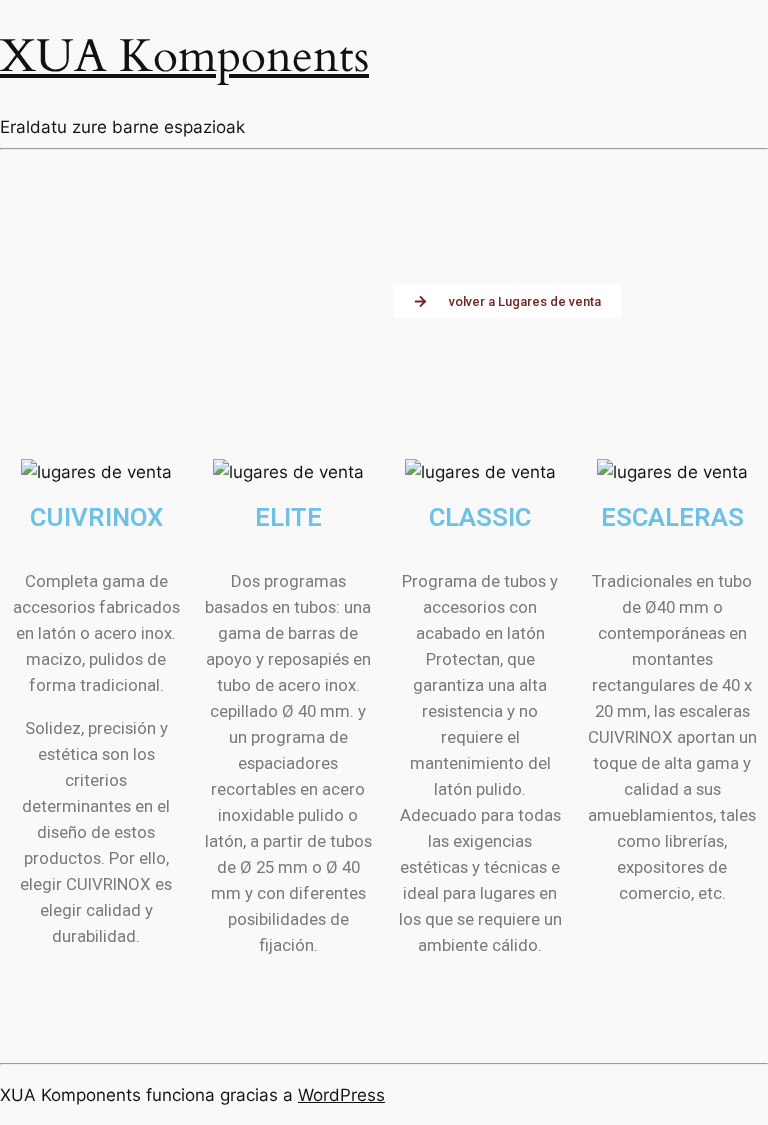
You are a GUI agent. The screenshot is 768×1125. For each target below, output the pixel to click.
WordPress (341, 1095)
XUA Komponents (184, 57)
